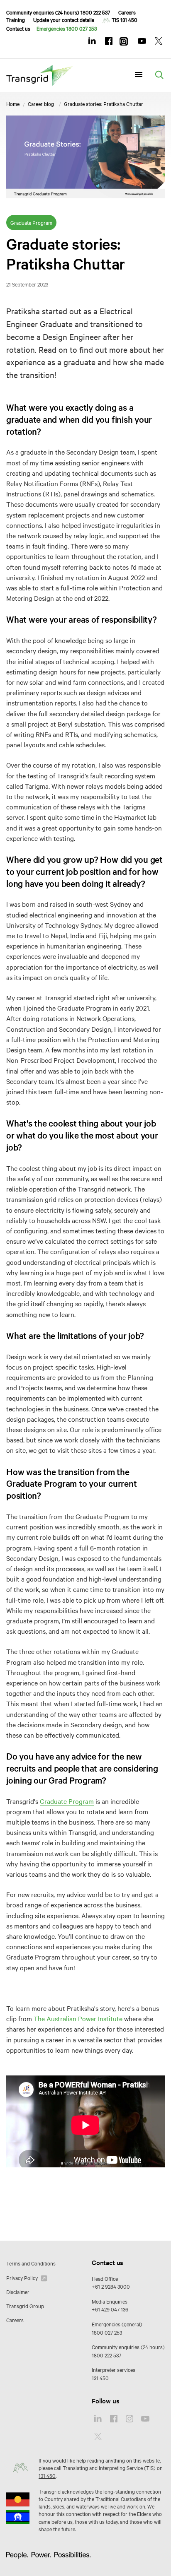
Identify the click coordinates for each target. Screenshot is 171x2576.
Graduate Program (67, 1801)
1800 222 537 (106, 2355)
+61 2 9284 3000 (111, 2286)
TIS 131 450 (125, 19)
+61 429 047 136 (110, 2309)
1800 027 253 (107, 2332)
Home (13, 104)
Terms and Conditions (31, 2263)
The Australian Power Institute (78, 2018)
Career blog (41, 104)
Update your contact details (64, 19)
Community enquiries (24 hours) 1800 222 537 (58, 12)
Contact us (18, 28)
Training (16, 19)
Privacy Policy (23, 2277)
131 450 (100, 2378)
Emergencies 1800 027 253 (67, 28)
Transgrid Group (25, 2306)
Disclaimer (18, 2292)
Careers (127, 12)
